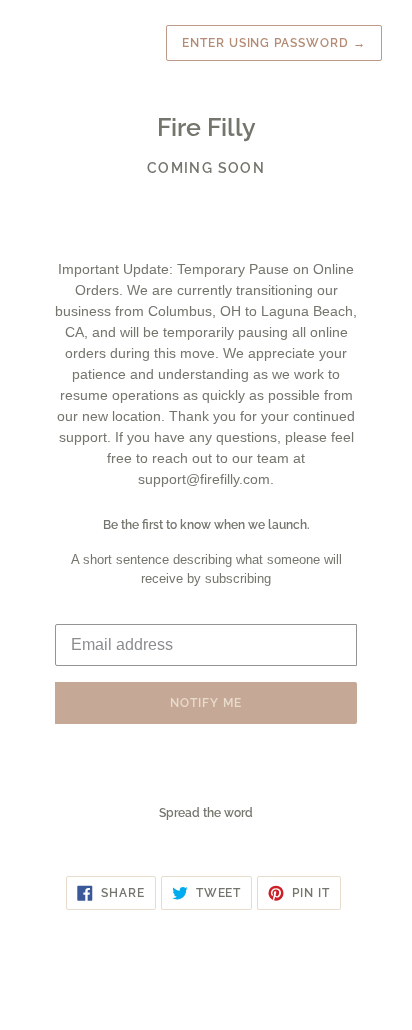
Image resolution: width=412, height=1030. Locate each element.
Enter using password (274, 43)
